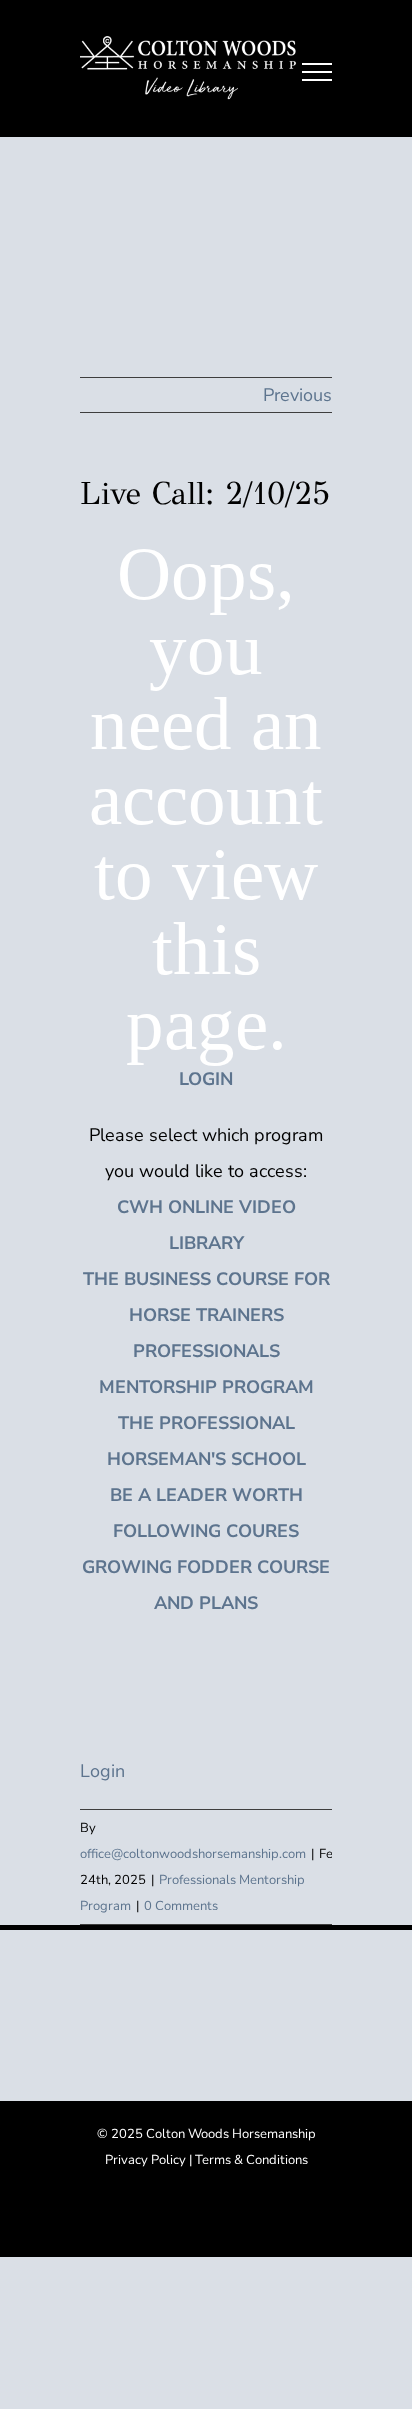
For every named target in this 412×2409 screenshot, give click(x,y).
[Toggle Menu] (317, 72)
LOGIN (206, 1079)
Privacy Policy (145, 2160)
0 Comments (181, 1906)
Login (102, 1771)
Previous (297, 395)
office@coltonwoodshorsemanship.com (193, 1854)
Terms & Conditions (251, 2160)
